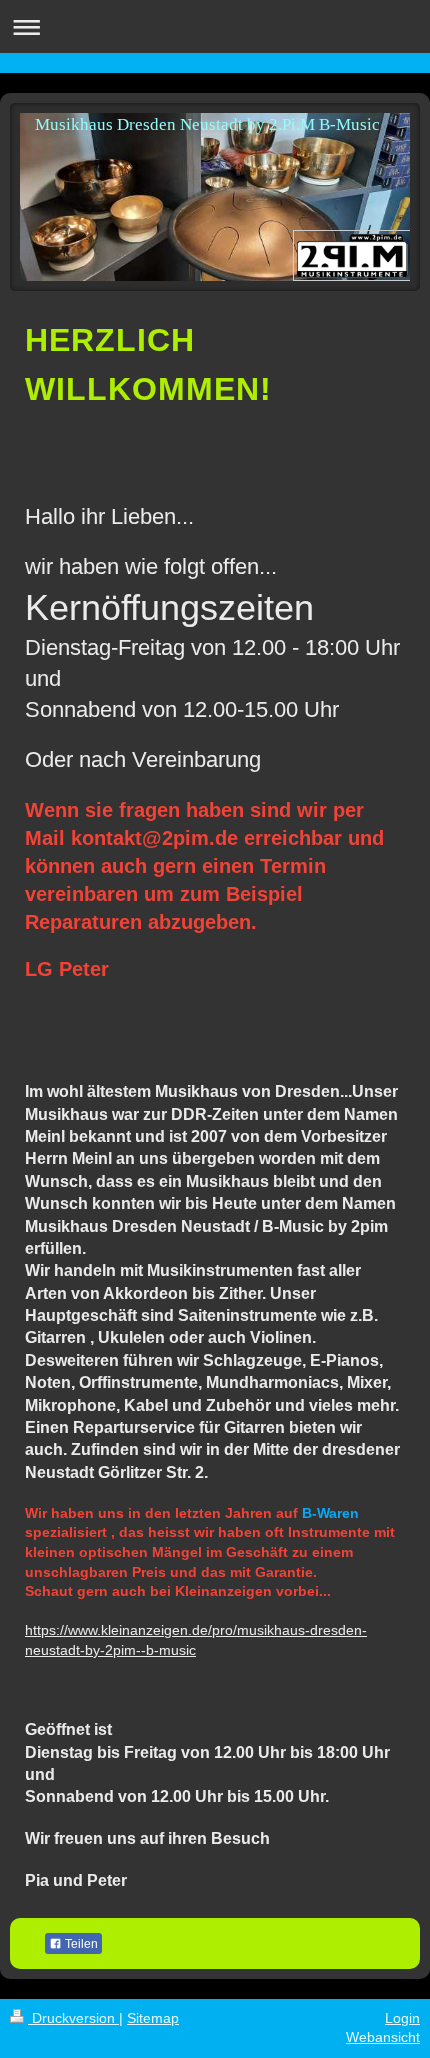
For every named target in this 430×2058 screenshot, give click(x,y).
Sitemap (153, 2018)
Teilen (80, 1944)
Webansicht (383, 2037)
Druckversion (73, 2018)
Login (402, 2018)
